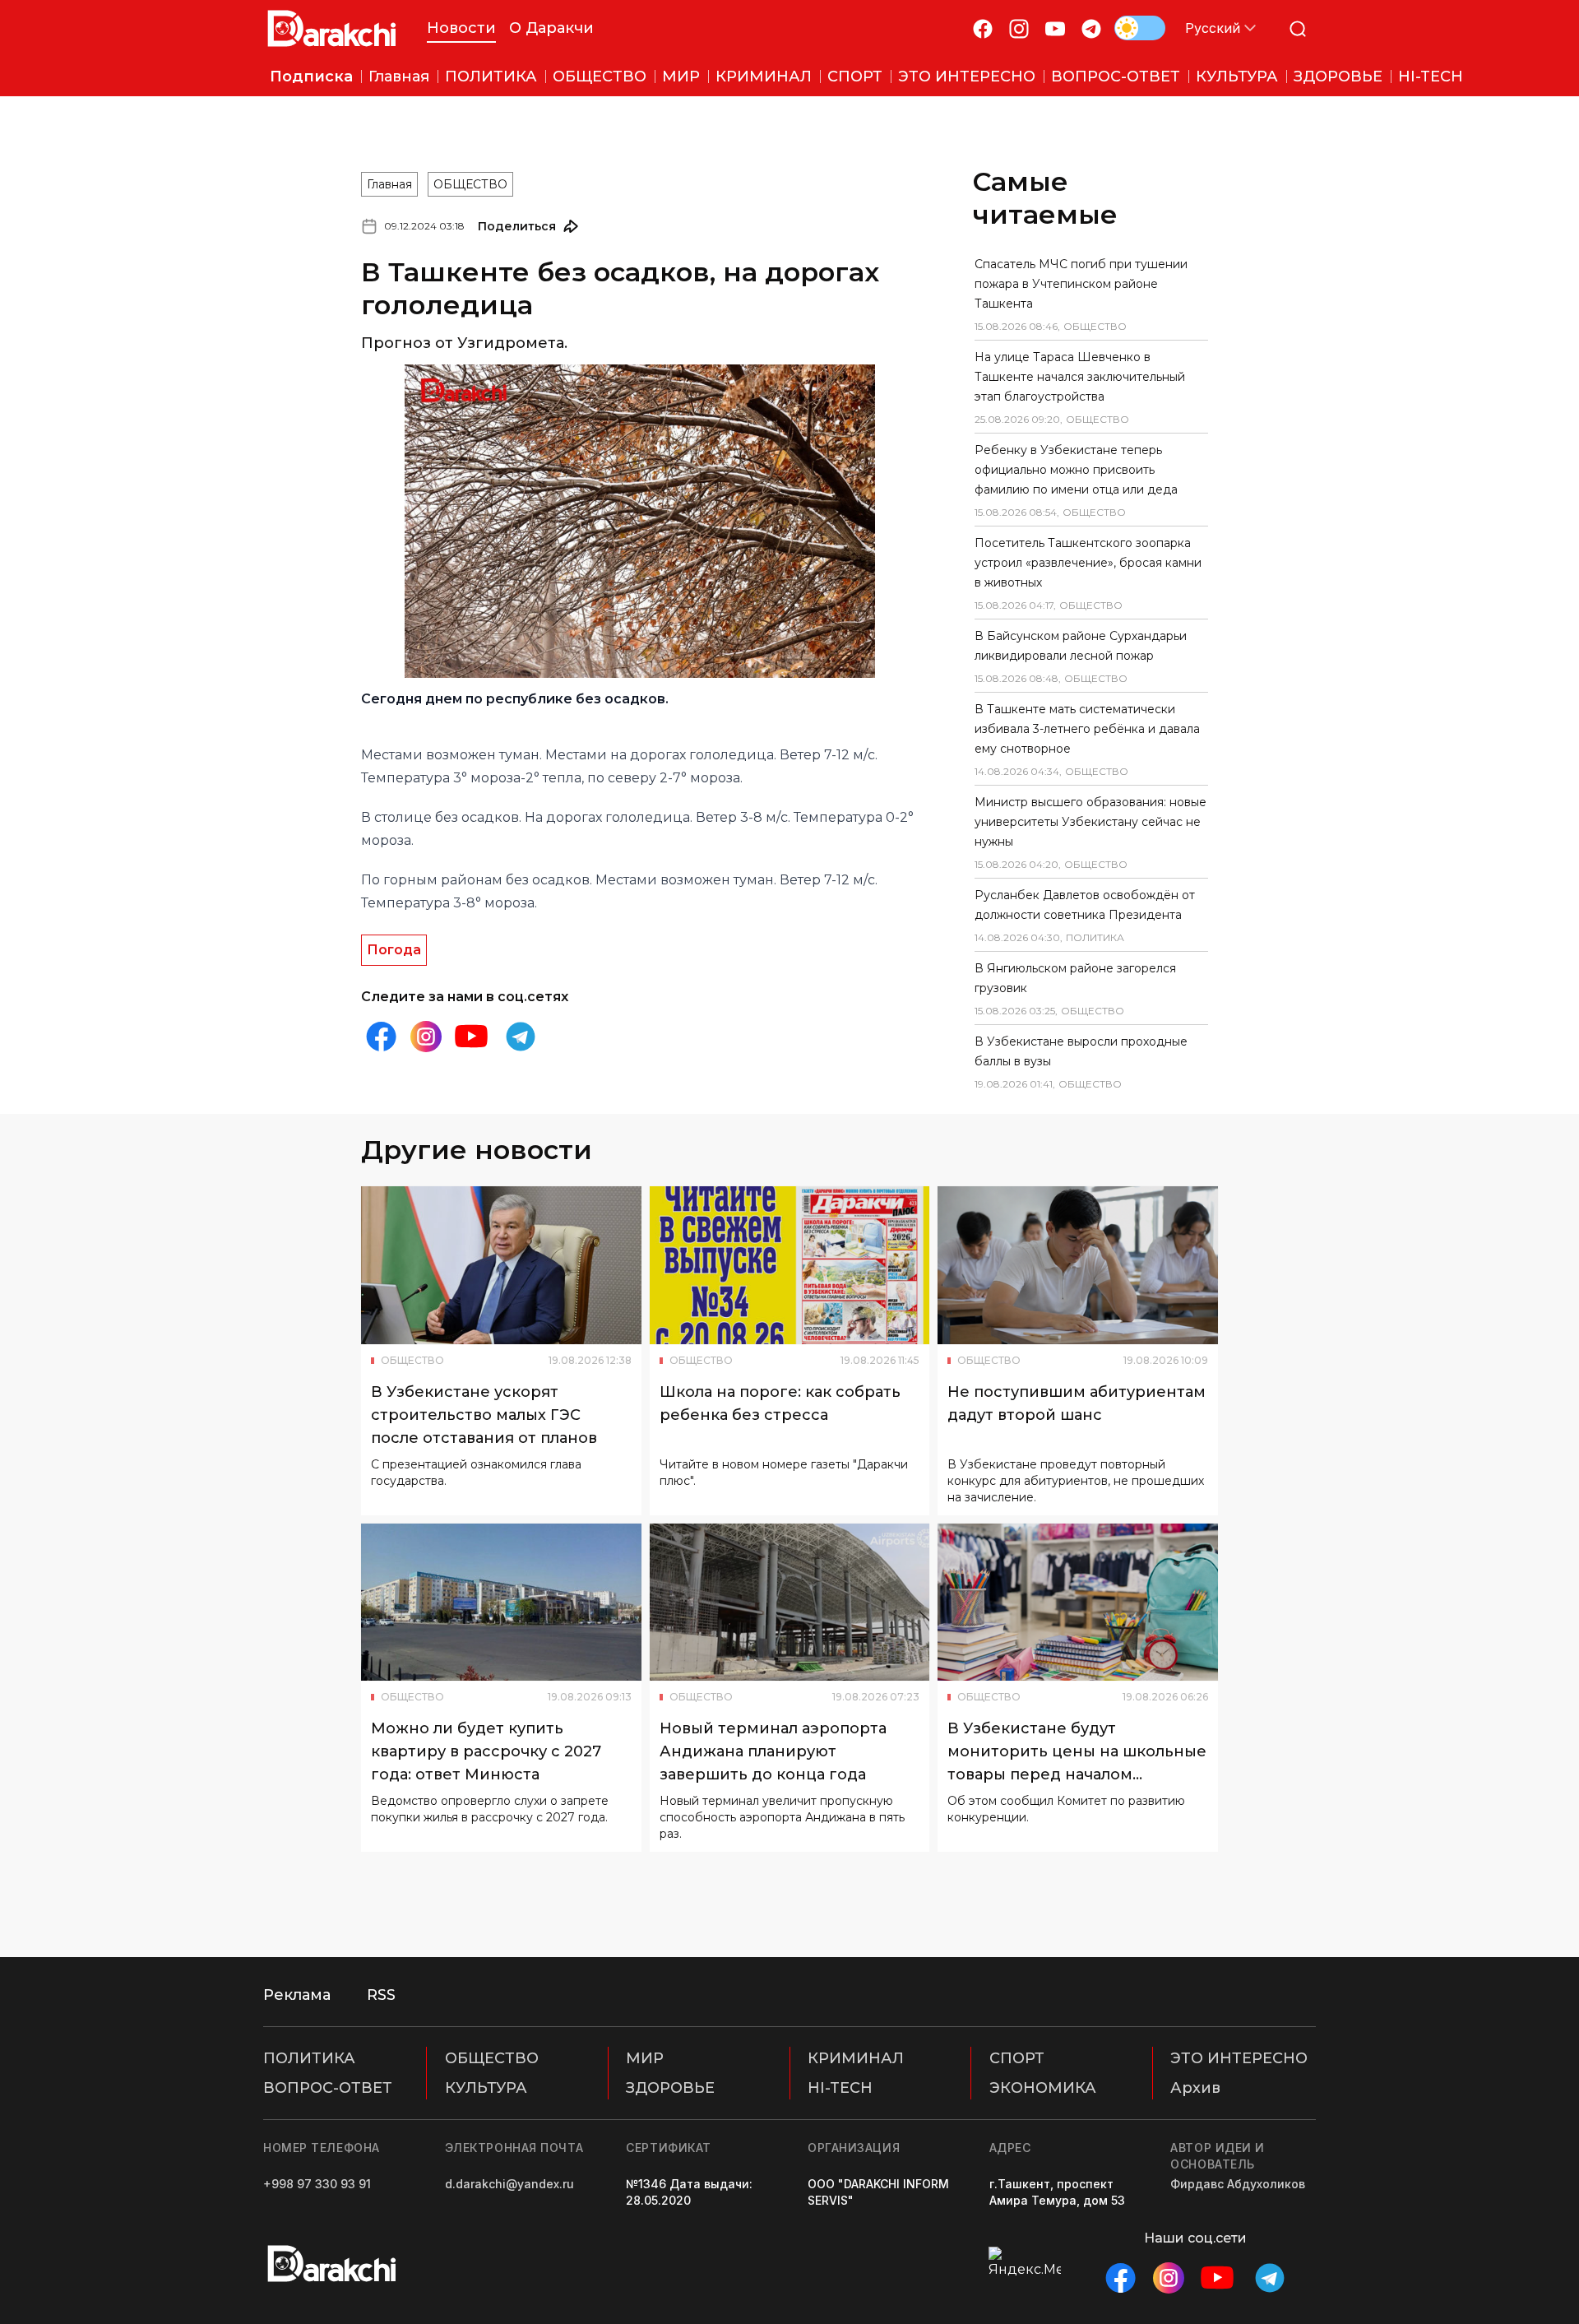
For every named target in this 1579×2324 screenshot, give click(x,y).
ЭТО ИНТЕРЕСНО (1239, 2058)
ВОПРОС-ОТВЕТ (328, 2088)
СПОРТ (1017, 2058)
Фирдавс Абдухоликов (1238, 2184)
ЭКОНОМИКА (1043, 2088)
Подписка (311, 77)
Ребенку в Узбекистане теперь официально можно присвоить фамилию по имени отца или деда (1076, 470)
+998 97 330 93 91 (317, 2184)
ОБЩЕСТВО (470, 184)
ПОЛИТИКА (309, 2058)
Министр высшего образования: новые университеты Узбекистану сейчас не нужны (1090, 822)
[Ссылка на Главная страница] (332, 28)
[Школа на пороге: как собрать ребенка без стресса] (790, 1265)
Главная (389, 184)
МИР (645, 2058)
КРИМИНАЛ (856, 2058)
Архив (1195, 2088)
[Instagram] (1019, 28)
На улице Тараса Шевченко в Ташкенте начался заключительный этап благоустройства (1080, 377)
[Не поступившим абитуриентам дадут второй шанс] (1078, 1265)
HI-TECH (840, 2088)
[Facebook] (983, 28)
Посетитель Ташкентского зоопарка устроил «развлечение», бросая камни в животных (1088, 563)
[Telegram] (1091, 28)
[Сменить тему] (1140, 28)
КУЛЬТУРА (486, 2088)
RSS (381, 1995)
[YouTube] (1055, 28)
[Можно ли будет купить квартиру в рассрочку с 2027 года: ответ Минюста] (501, 1603)
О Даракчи (551, 28)
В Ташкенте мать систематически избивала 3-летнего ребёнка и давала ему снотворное (1087, 729)
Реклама (297, 1995)
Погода (394, 950)
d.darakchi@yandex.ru (509, 2184)
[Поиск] (1298, 28)
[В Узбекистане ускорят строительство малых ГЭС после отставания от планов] (501, 1265)
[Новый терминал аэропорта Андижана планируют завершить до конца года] (790, 1603)
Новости (461, 28)
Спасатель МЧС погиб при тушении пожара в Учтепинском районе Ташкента (1081, 284)
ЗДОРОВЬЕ (670, 2088)
